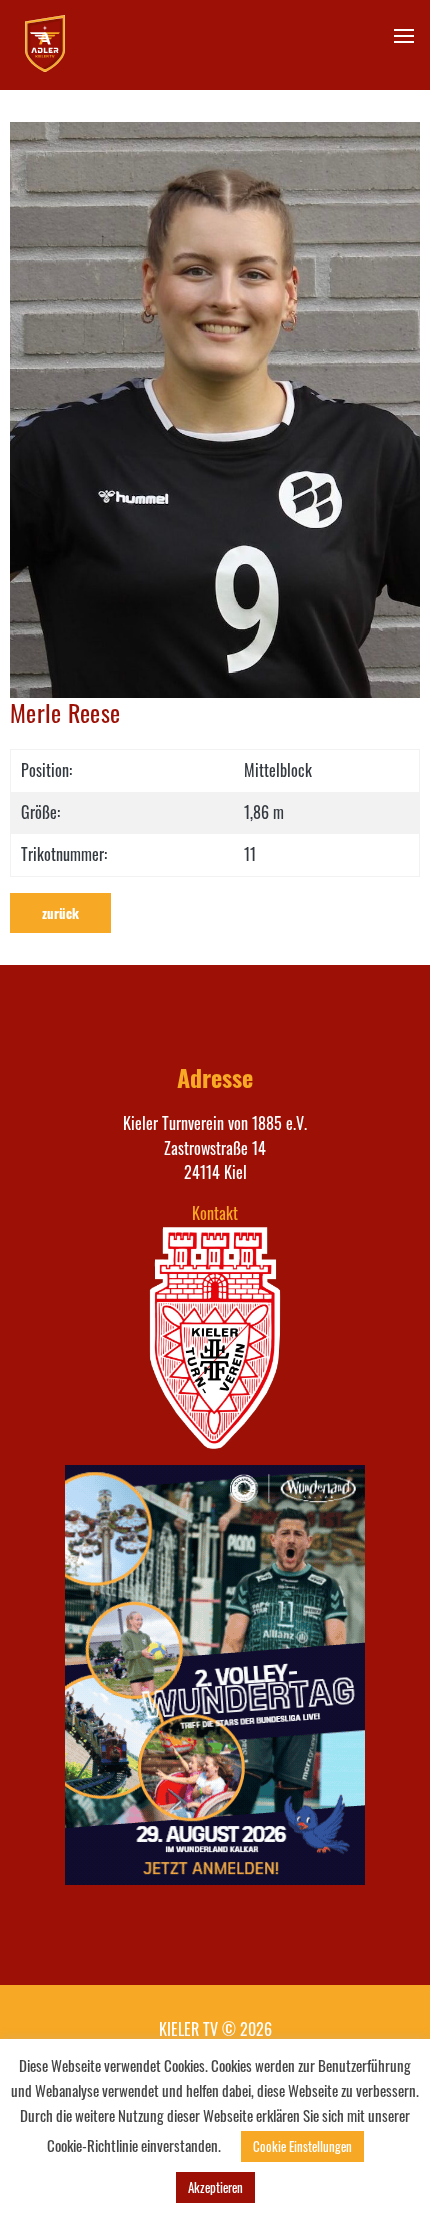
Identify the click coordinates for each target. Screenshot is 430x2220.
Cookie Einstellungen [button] (302, 2146)
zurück (60, 913)
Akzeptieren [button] (215, 2187)
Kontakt (215, 1213)
